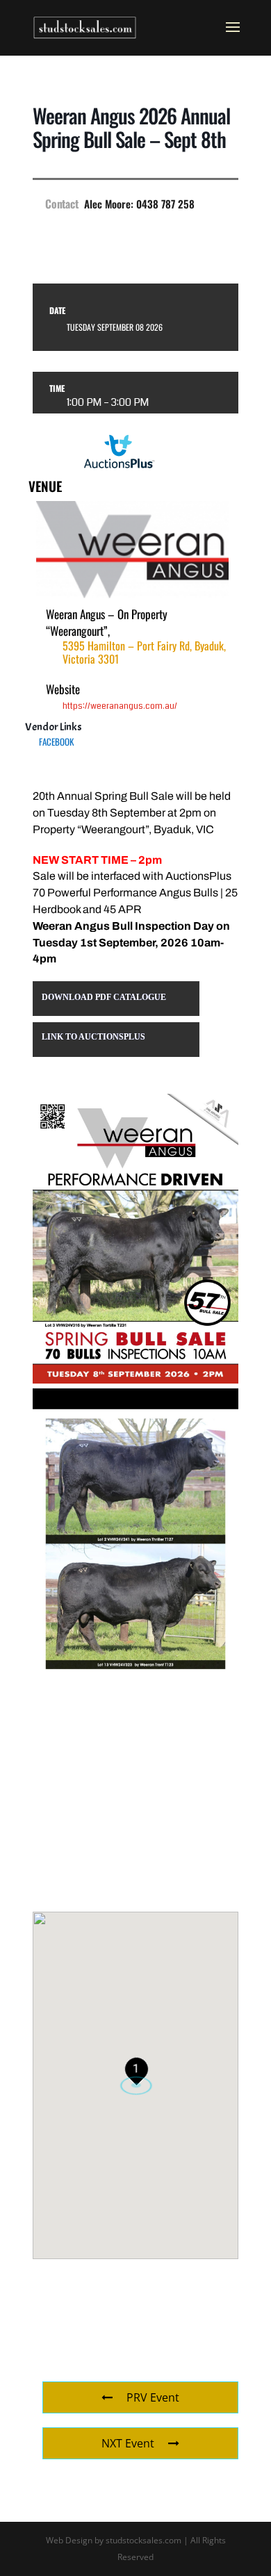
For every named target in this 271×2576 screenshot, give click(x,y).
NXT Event (128, 2443)
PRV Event (153, 2397)
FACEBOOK (56, 741)
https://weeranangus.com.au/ (120, 706)
